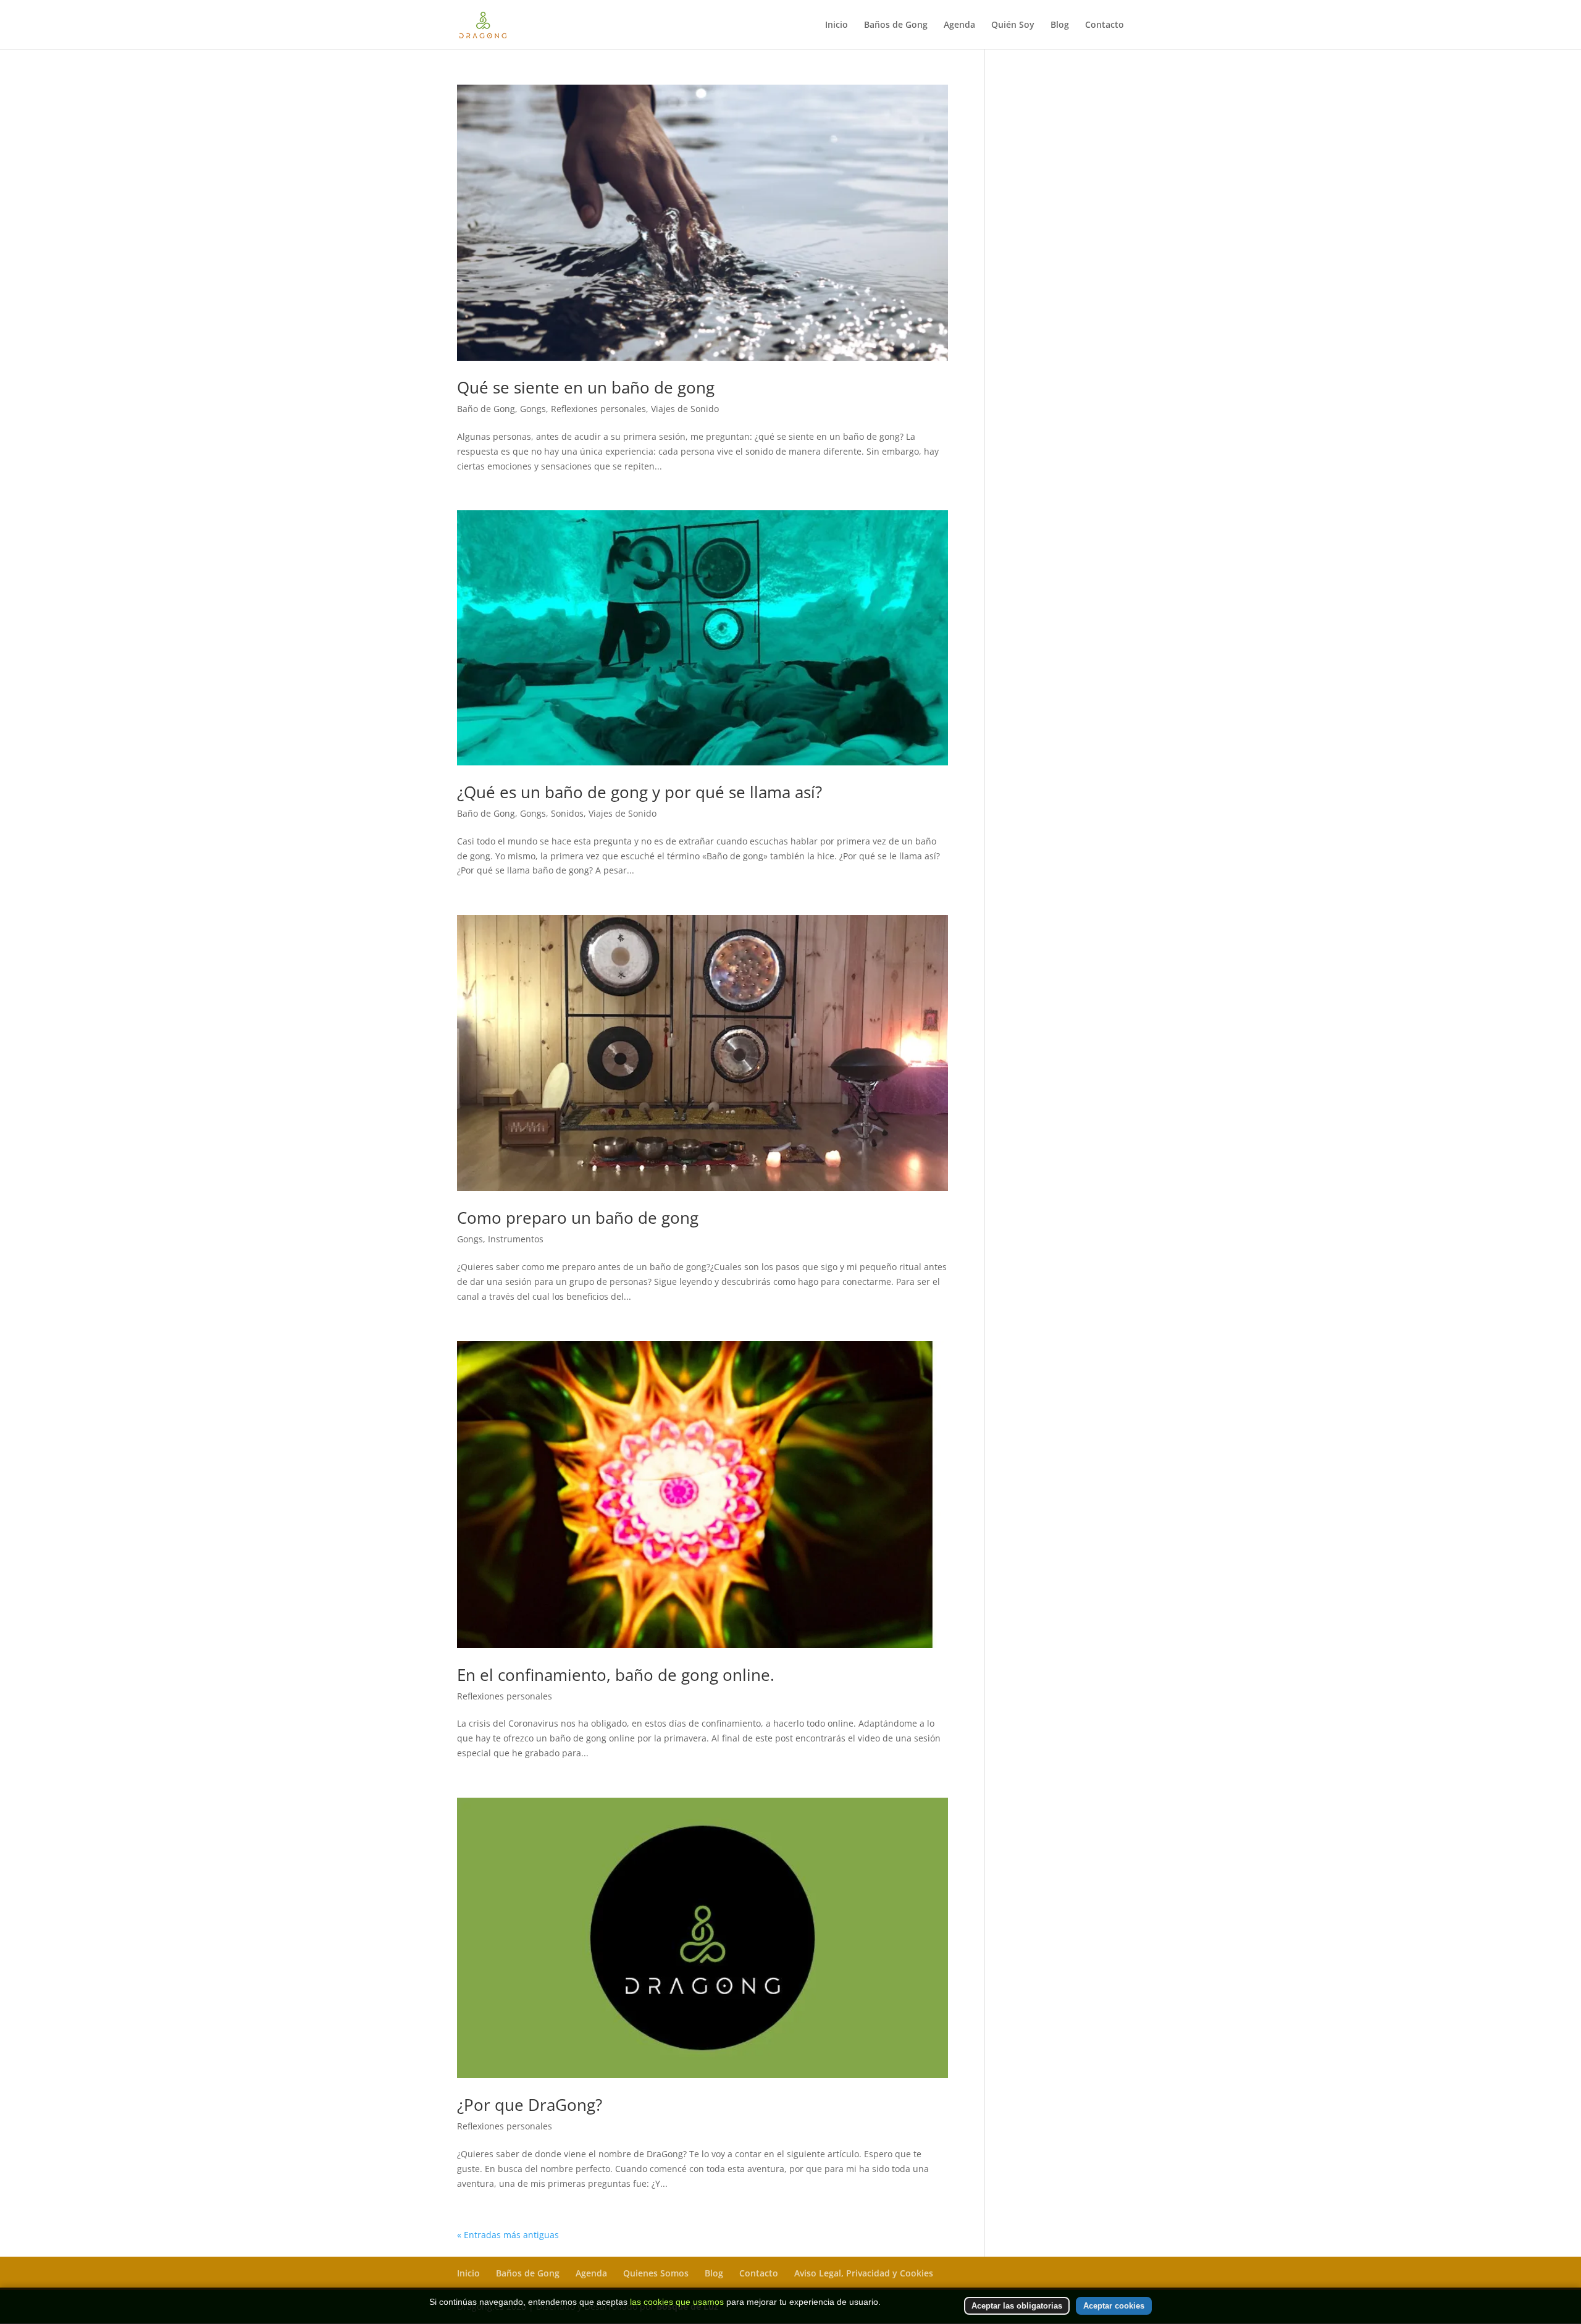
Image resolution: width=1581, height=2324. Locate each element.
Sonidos (567, 813)
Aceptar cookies (1114, 2306)
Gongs (533, 409)
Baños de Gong (896, 25)
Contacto (1105, 25)
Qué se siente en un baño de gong (586, 387)
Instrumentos (516, 1239)
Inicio (837, 25)
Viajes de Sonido (685, 409)
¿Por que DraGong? (530, 2105)
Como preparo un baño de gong (578, 1218)
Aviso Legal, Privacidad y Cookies (864, 2273)
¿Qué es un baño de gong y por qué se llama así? (640, 792)
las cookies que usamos (677, 2302)
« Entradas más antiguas (508, 2235)
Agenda (959, 25)
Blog (1060, 25)
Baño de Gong (486, 409)
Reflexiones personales (598, 409)
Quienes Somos (656, 2273)
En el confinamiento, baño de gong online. (616, 1675)
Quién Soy (1013, 25)
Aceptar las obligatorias (1017, 2306)
